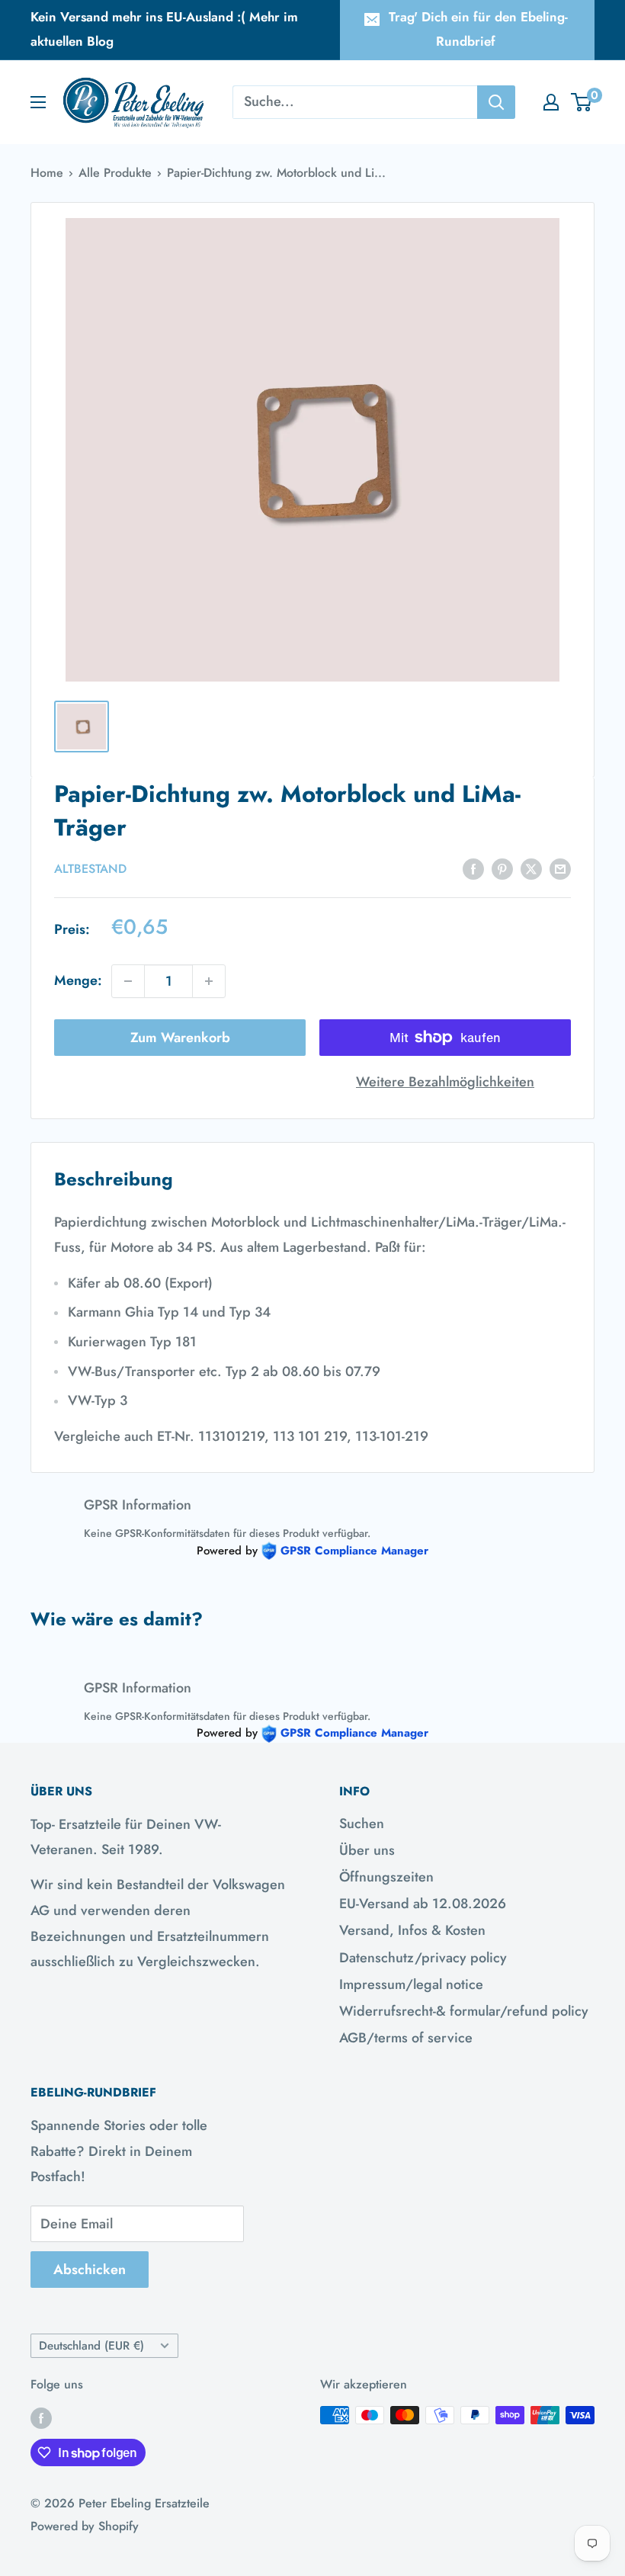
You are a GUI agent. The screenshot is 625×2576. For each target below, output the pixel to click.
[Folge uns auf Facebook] (41, 2417)
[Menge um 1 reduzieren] (128, 981)
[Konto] (551, 102)
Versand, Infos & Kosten (412, 1930)
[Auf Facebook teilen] (473, 868)
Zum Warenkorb (180, 1038)
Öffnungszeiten (386, 1877)
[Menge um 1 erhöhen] (209, 981)
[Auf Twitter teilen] (531, 868)
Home (47, 173)
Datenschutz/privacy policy (423, 1958)
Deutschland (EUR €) (91, 2346)
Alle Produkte (115, 173)
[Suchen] (496, 102)
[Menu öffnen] (38, 102)
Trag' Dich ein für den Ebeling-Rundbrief (478, 29)
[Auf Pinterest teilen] (502, 868)
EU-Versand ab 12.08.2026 (423, 1904)
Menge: (78, 980)
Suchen (362, 1824)
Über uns (367, 1850)
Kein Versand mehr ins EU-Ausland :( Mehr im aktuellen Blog (164, 29)
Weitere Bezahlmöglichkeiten (445, 1082)
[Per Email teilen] (560, 868)
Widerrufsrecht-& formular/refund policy (464, 2011)
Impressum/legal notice (411, 1984)
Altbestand (90, 869)
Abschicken (90, 2270)
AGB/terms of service (406, 2038)
